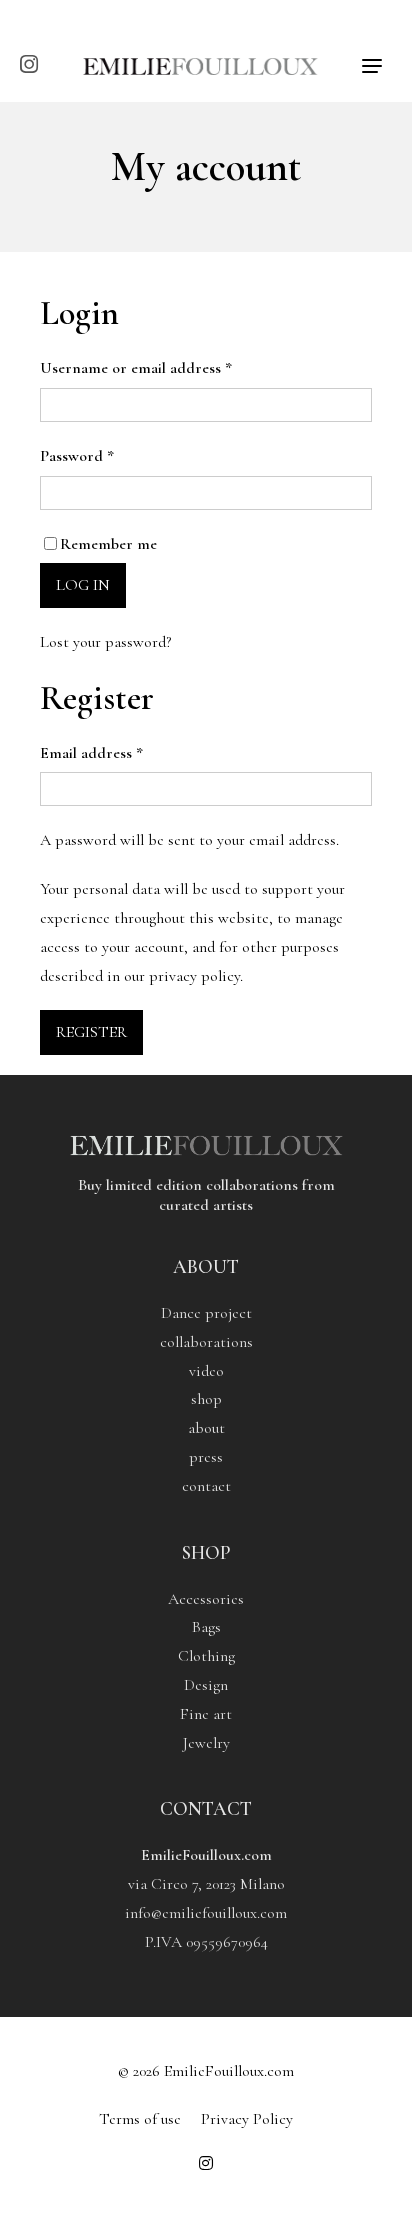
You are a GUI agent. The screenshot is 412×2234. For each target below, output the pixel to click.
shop (206, 1399)
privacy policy (194, 976)
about (206, 1428)
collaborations (206, 1342)
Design (206, 1685)
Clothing (206, 1656)
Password (77, 456)
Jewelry (206, 1743)
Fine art (206, 1714)
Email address (91, 753)
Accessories (206, 1599)
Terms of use (140, 2119)
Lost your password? (105, 642)
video (206, 1371)
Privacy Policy (247, 2119)
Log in (83, 585)
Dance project (206, 1313)
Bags (206, 1627)
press (206, 1457)
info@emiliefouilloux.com (206, 1913)
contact (206, 1486)
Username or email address (136, 368)
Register (91, 1032)
